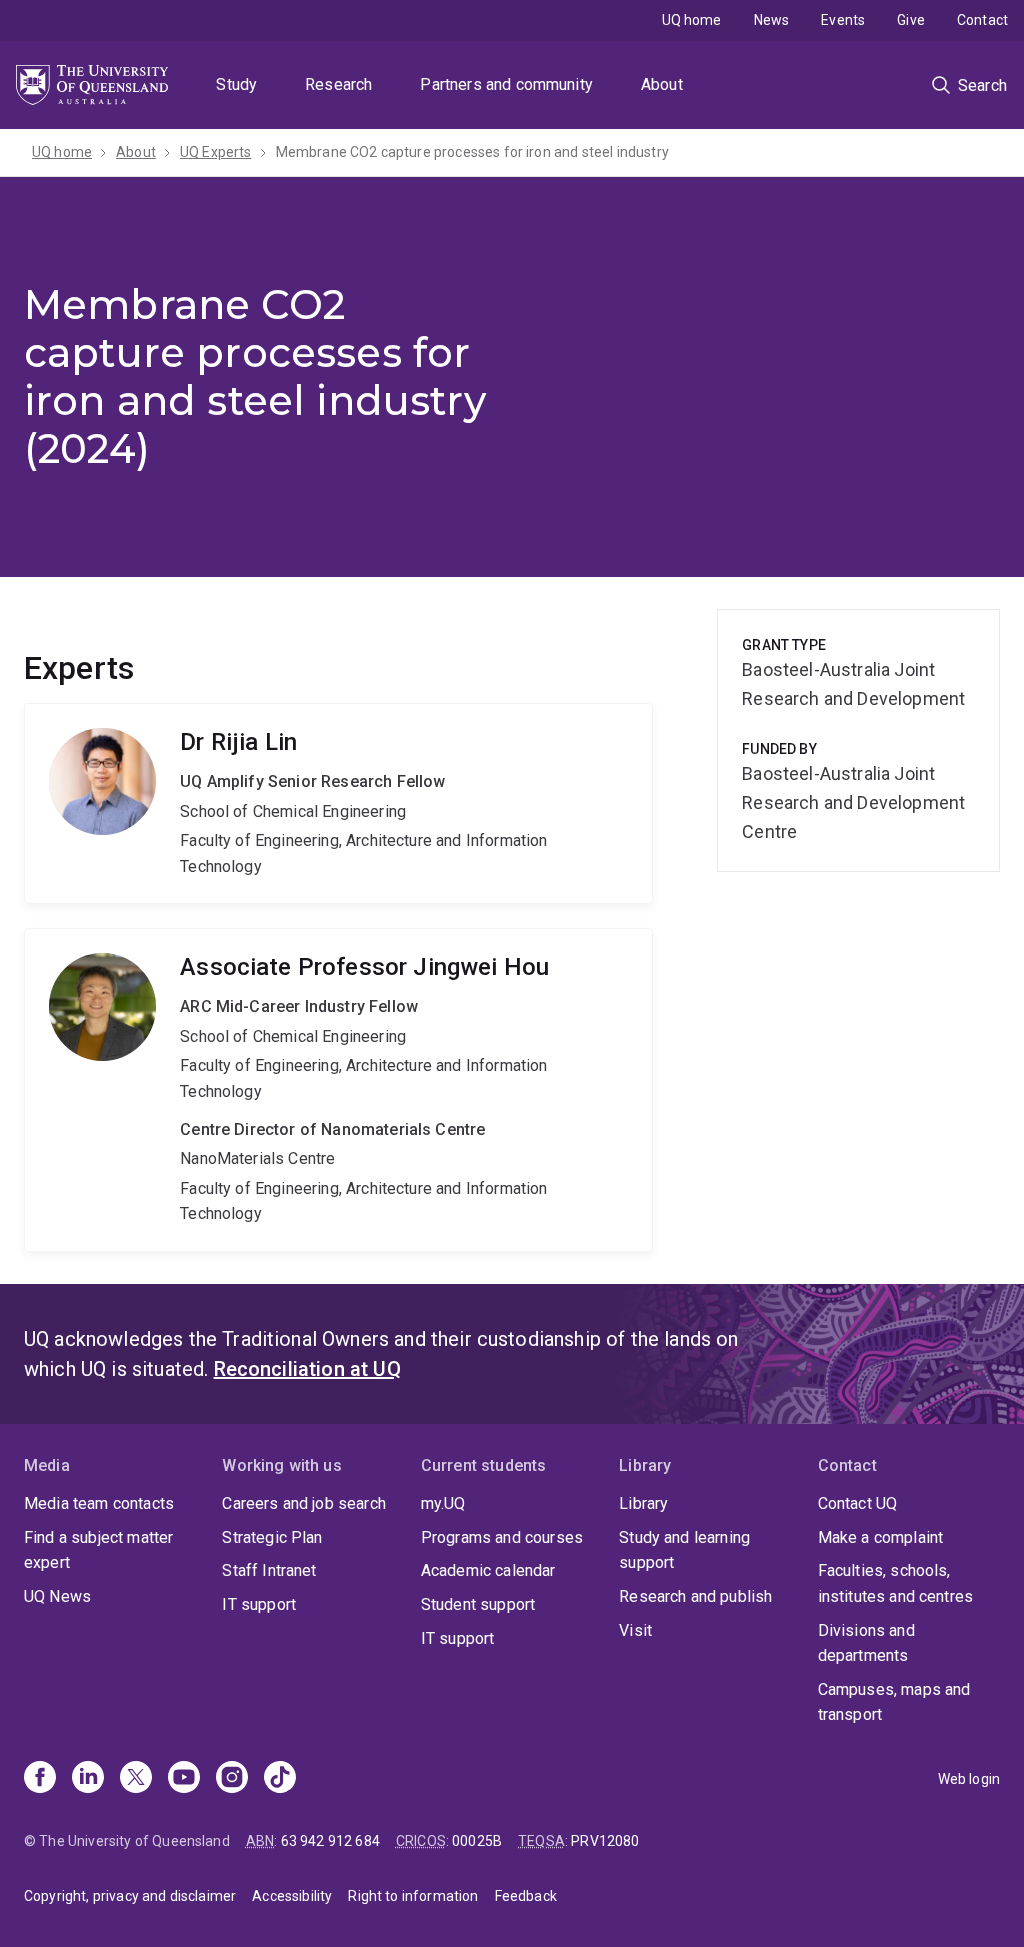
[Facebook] (40, 1779)
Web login (969, 1779)
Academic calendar (488, 1570)
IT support (259, 1604)
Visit (635, 1630)
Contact (982, 20)
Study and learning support (684, 1550)
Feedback (526, 1896)
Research (338, 84)
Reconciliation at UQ (307, 1369)
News (772, 20)
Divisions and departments (866, 1643)
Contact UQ (858, 1503)
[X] (136, 1779)
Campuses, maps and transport (894, 1702)
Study (236, 84)
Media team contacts (99, 1503)
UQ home (692, 20)
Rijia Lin (338, 803)
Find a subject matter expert (98, 1550)
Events (843, 20)
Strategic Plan (272, 1537)
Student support (478, 1604)
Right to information (413, 1896)
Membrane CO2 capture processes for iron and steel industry (472, 152)
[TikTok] (280, 1779)
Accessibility (292, 1896)
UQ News (57, 1596)
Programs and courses (502, 1537)
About (662, 84)
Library (643, 1503)
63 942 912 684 (330, 1841)
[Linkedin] (88, 1779)
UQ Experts (216, 152)
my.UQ (443, 1503)
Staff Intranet (269, 1570)
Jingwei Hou (338, 1090)
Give (911, 20)
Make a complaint (881, 1537)
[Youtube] (184, 1779)
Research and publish (695, 1596)
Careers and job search (304, 1503)
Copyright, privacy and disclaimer (130, 1896)
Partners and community (506, 84)
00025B (477, 1841)
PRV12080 (605, 1841)
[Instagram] (232, 1779)
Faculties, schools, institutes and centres (896, 1583)
